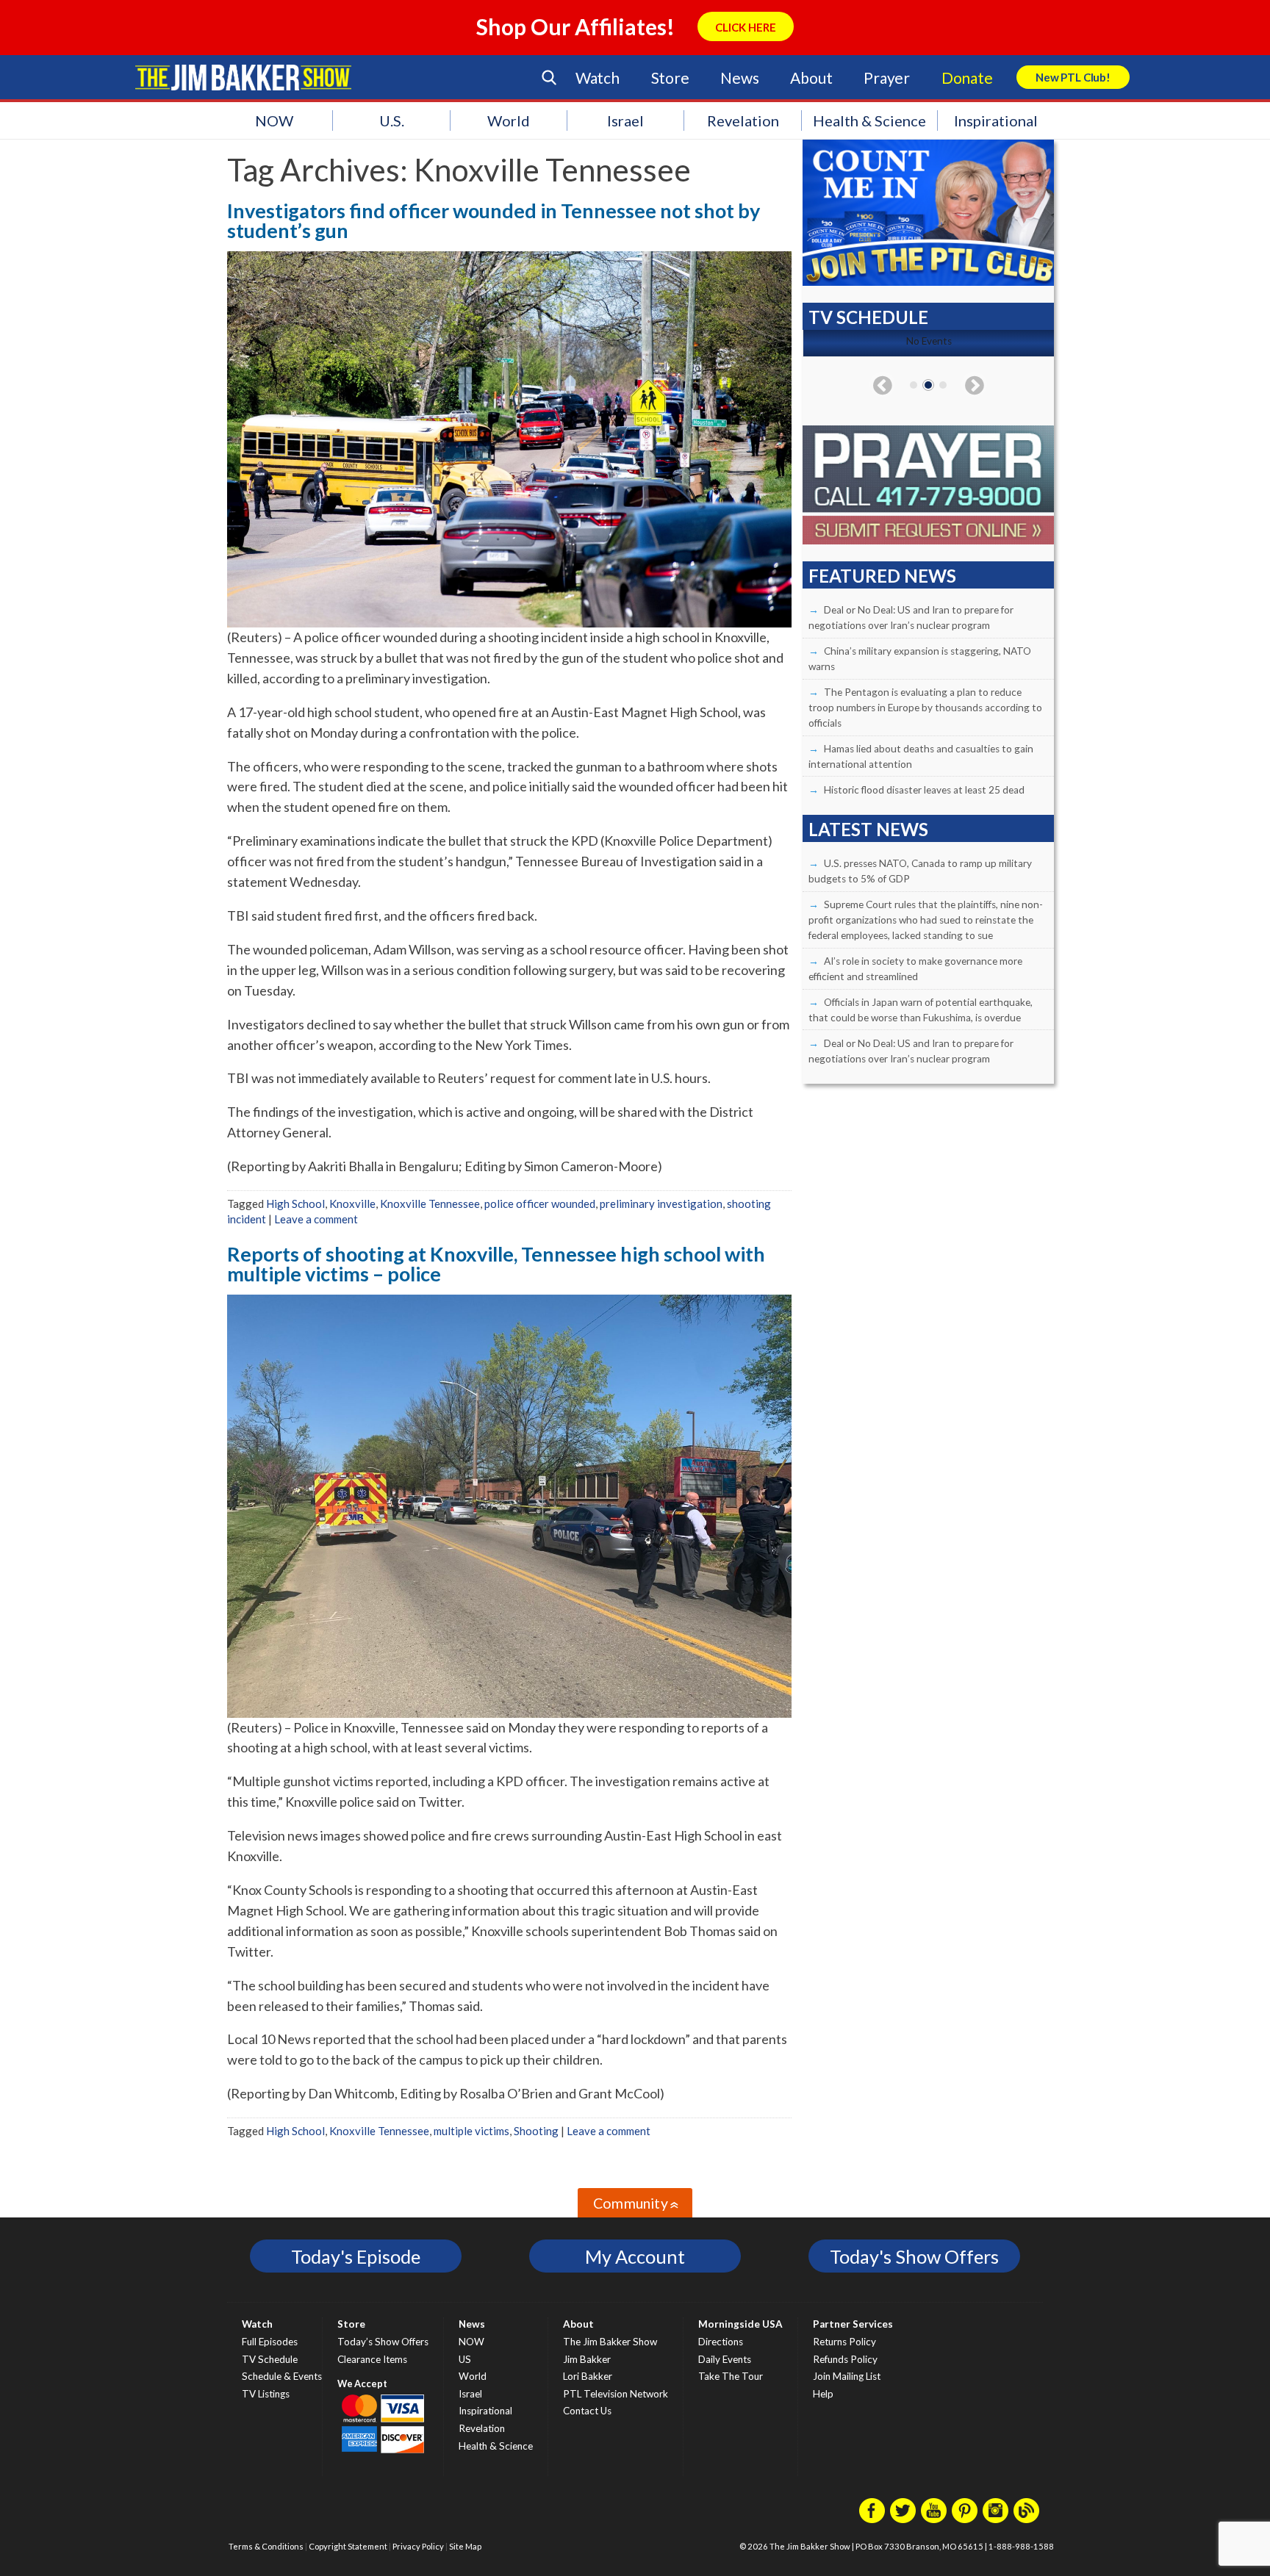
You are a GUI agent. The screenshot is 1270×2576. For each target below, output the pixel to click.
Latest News (868, 829)
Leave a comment (316, 1219)
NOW (274, 120)
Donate (967, 78)
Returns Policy (844, 2342)
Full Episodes (270, 2342)
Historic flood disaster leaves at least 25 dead (924, 790)
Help (823, 2394)
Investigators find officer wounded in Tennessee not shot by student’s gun (494, 220)
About (811, 78)
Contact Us (587, 2411)
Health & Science (869, 120)
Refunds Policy (845, 2359)
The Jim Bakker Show (610, 2342)
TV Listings (266, 2394)
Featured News (882, 576)
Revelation (743, 120)
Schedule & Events (282, 2376)
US (465, 2359)
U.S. (392, 120)
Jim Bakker (243, 77)
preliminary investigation (661, 1204)
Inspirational (996, 120)
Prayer (887, 78)
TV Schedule (270, 2359)
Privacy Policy (418, 2546)
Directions (721, 2342)
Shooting (536, 2131)
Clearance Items (372, 2359)
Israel (625, 120)
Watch (598, 78)
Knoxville (352, 1204)
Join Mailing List (847, 2376)
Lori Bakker (588, 2376)
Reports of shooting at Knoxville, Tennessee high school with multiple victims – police (496, 1264)
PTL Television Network (616, 2394)
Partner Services (853, 2324)
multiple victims (471, 2131)
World (509, 120)
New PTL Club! (1073, 77)
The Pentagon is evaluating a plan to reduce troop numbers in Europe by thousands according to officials (925, 708)
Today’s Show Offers (383, 2342)
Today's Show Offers (914, 2256)
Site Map (465, 2546)
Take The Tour (731, 2376)
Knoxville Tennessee (430, 1204)
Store (670, 78)
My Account (635, 2256)
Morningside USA (740, 2324)
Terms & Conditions (266, 2546)
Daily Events (725, 2359)
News (739, 78)
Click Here (746, 27)
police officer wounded (540, 1204)
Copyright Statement (348, 2546)
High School (295, 1204)
